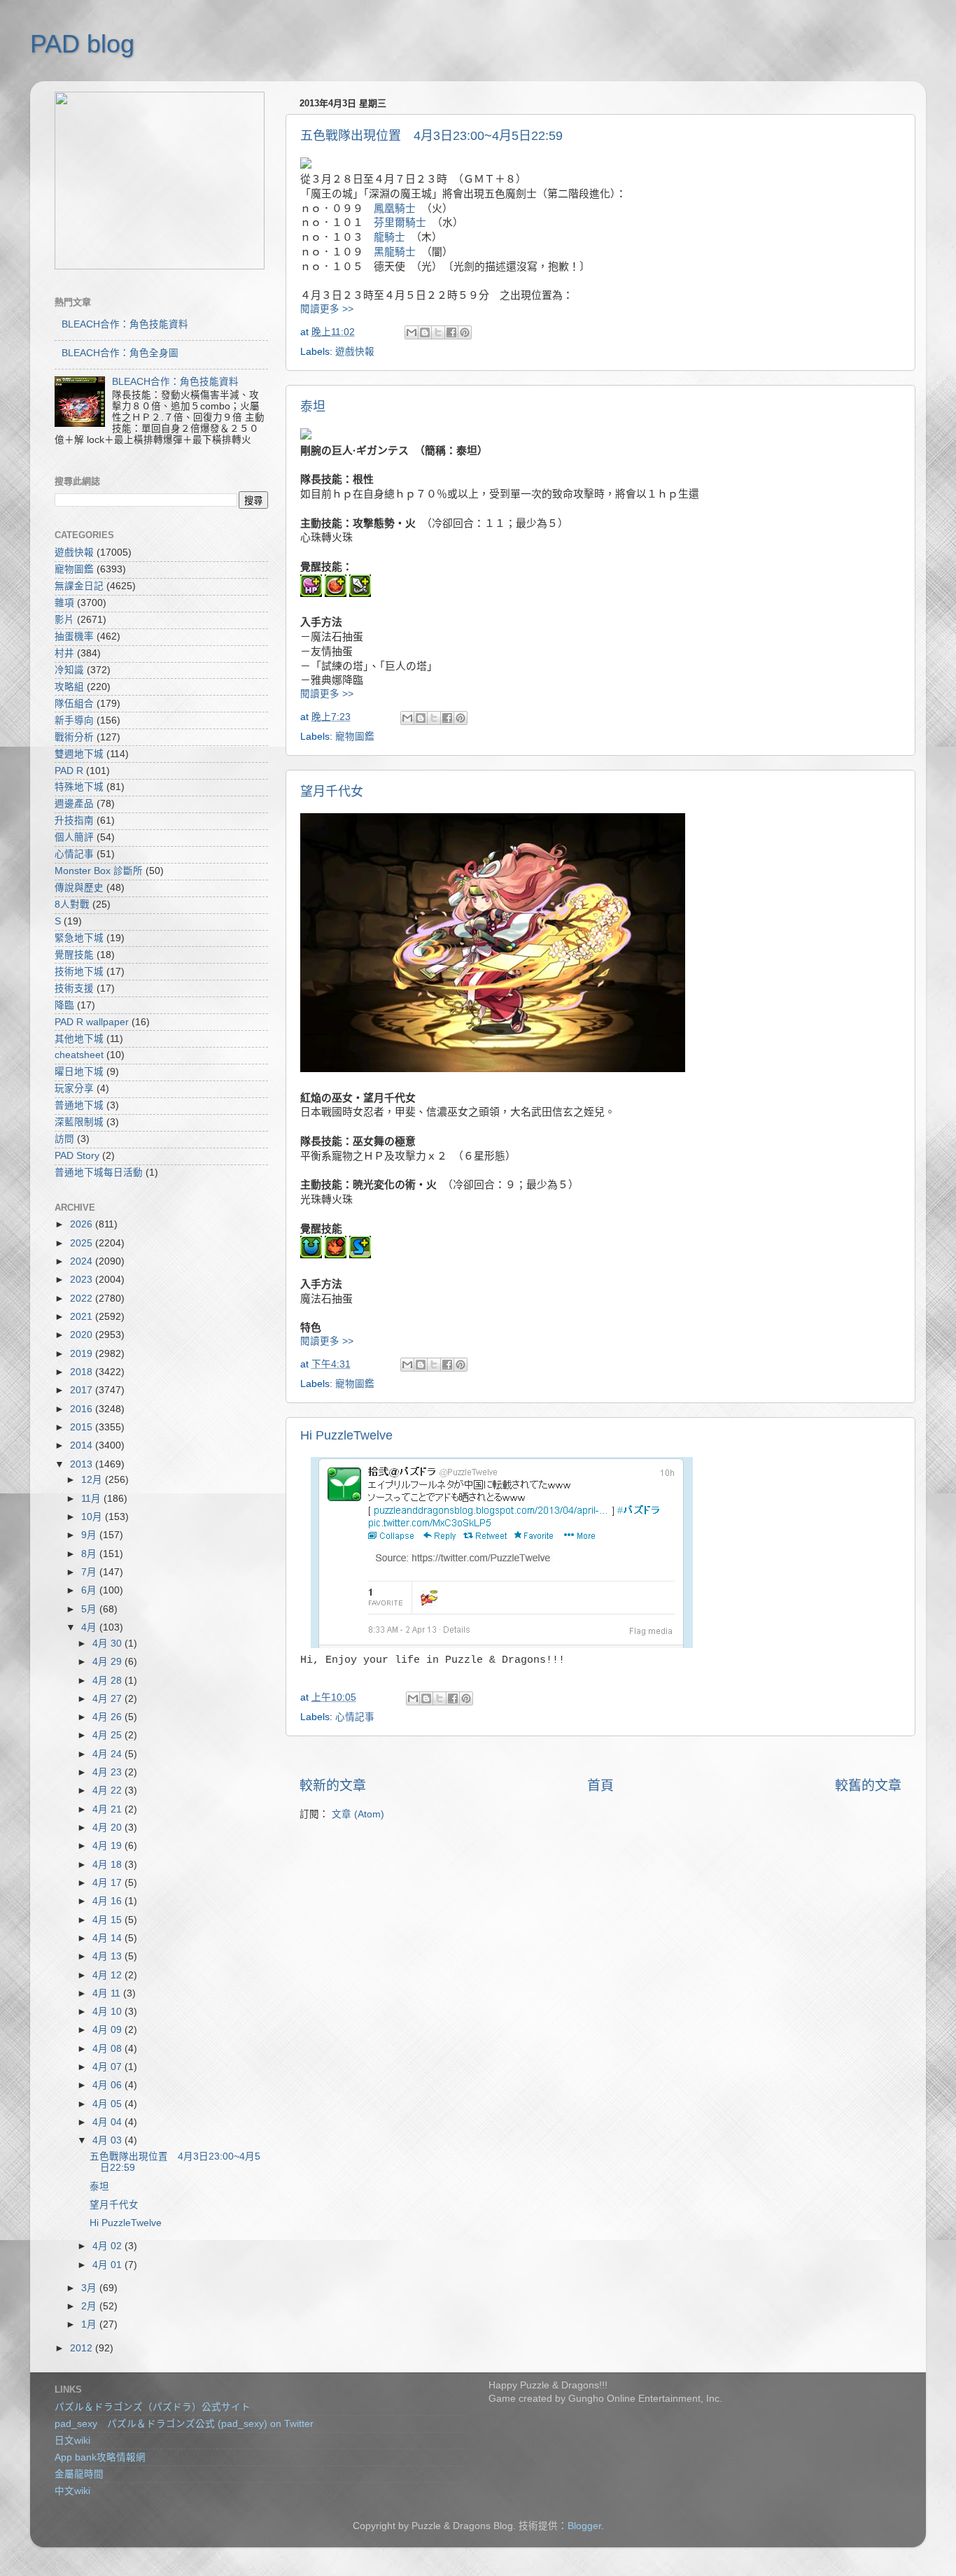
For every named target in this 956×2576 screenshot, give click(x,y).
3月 (90, 2288)
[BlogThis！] (425, 332)
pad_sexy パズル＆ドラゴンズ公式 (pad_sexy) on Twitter (184, 2424)
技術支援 (74, 988)
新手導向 (74, 720)
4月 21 (108, 1809)
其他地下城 (79, 1039)
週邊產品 (74, 804)
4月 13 (108, 1956)
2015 (83, 1427)
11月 (92, 1499)
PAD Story (77, 1156)
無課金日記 (79, 586)
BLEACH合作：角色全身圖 (120, 353)
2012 (83, 2348)
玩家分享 (74, 1089)
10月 (93, 1517)
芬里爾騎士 (400, 223)
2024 (83, 1261)
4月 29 (108, 1662)
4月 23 (108, 1772)
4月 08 (108, 2049)
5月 (90, 1609)
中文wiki (72, 2491)
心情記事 (355, 1717)
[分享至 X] (438, 332)
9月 (90, 1535)
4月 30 (108, 1644)
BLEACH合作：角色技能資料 (125, 324)
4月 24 (108, 1754)
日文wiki (72, 2441)
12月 (93, 1480)
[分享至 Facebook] (451, 332)
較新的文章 (333, 1786)
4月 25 (108, 1735)
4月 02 (108, 2246)
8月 (90, 1554)
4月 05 (108, 2104)
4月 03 (108, 2140)
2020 (83, 1335)
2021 (83, 1317)
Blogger (584, 2526)
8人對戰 (72, 905)
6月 (90, 1590)
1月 (90, 2324)
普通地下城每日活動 (99, 1173)
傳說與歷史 (79, 888)
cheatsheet (79, 1055)
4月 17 (108, 1883)
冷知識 (69, 670)
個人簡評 (74, 837)
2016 (83, 1409)
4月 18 (108, 1865)
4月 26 (108, 1717)
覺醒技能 (74, 955)
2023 (83, 1280)
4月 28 (108, 1681)
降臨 (64, 1005)
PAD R (69, 771)
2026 (83, 1224)
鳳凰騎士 (395, 209)
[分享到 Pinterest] (465, 332)
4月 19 (108, 1846)
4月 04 (108, 2122)
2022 (83, 1298)
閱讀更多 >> (327, 309)
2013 (83, 1464)
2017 (83, 1390)
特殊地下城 (79, 787)
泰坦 (313, 407)
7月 (90, 1572)
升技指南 (74, 821)
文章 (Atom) (358, 1814)
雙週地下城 (79, 754)
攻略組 (69, 687)
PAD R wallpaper (92, 1022)
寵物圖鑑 (355, 737)
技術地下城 (79, 972)
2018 (83, 1372)
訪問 (64, 1139)
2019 (83, 1354)
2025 (83, 1243)
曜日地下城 (79, 1072)
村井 (64, 653)
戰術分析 (74, 737)
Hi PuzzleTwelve (346, 1435)
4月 (90, 1627)
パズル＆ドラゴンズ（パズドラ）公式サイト (153, 2407)
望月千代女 (332, 791)
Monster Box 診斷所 (99, 871)
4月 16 (108, 1901)
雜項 (64, 603)
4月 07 (108, 2067)
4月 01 (108, 2265)
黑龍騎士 (395, 252)
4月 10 (108, 2012)
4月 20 (108, 1828)
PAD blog (82, 44)
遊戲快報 (355, 352)
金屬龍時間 (79, 2474)
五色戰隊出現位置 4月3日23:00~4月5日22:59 (431, 136)
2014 (83, 1445)
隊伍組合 (74, 704)
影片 (64, 620)
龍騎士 (389, 237)
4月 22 (108, 1790)
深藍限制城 (79, 1122)
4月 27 (108, 1699)
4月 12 (108, 1975)
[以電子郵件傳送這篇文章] (412, 332)
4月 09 (108, 2030)
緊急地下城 (79, 938)
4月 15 (108, 1920)
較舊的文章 (868, 1786)
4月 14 (108, 1938)
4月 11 (108, 1993)
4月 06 (108, 2085)
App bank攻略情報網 (100, 2457)
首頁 (600, 1786)
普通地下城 (79, 1105)
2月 (90, 2306)
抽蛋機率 (74, 636)
